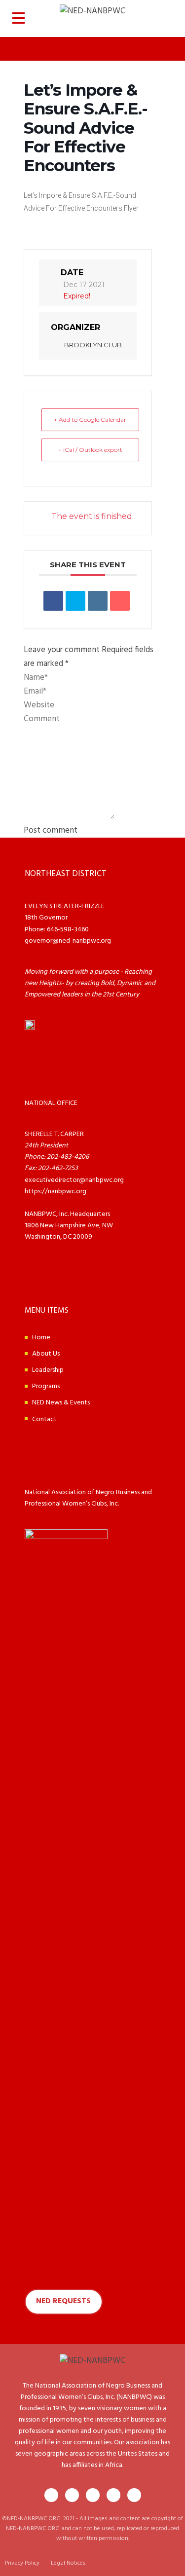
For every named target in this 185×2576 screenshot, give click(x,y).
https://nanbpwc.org (55, 1192)
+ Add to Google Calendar (90, 420)
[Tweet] (75, 601)
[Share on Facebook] (53, 601)
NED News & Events (61, 1403)
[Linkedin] (98, 601)
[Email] (120, 601)
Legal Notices (68, 2563)
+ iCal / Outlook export (90, 450)
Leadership (48, 1370)
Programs (46, 1386)
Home (41, 1338)
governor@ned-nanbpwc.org (68, 941)
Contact (44, 1419)
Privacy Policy (22, 2563)
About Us (46, 1354)
